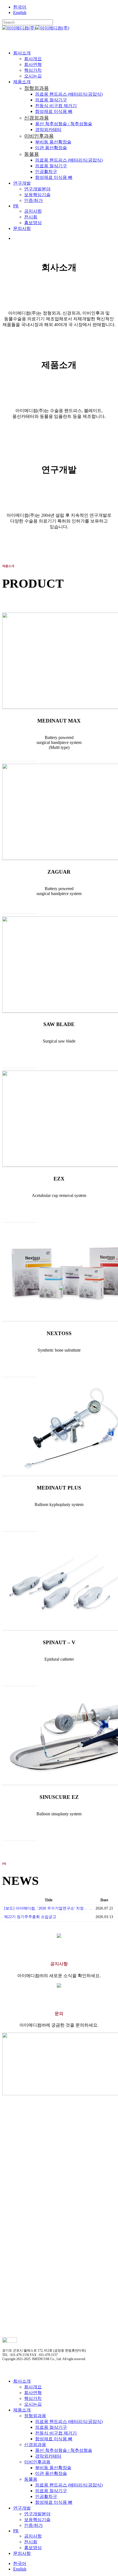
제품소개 (22, 2410)
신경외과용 (35, 2445)
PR (16, 2531)
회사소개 (22, 2381)
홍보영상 (33, 2548)
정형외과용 (35, 2416)
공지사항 (33, 2536)
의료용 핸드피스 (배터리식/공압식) (69, 2421)
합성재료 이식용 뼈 (54, 2439)
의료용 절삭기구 (51, 2427)
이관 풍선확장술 (51, 2473)
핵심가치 (33, 2398)
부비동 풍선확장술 (53, 2468)
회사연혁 (33, 2393)
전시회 (31, 2542)
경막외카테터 (48, 2456)
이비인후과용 (37, 2462)
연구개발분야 (37, 2514)
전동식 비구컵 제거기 (56, 2433)
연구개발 (22, 2508)
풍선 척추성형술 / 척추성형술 (64, 2450)
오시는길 (33, 2404)
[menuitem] (20, 7)
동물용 (31, 2479)
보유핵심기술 (37, 2520)
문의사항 (22, 2553)
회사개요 (33, 2387)
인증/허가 (33, 2525)
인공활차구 (46, 2496)
